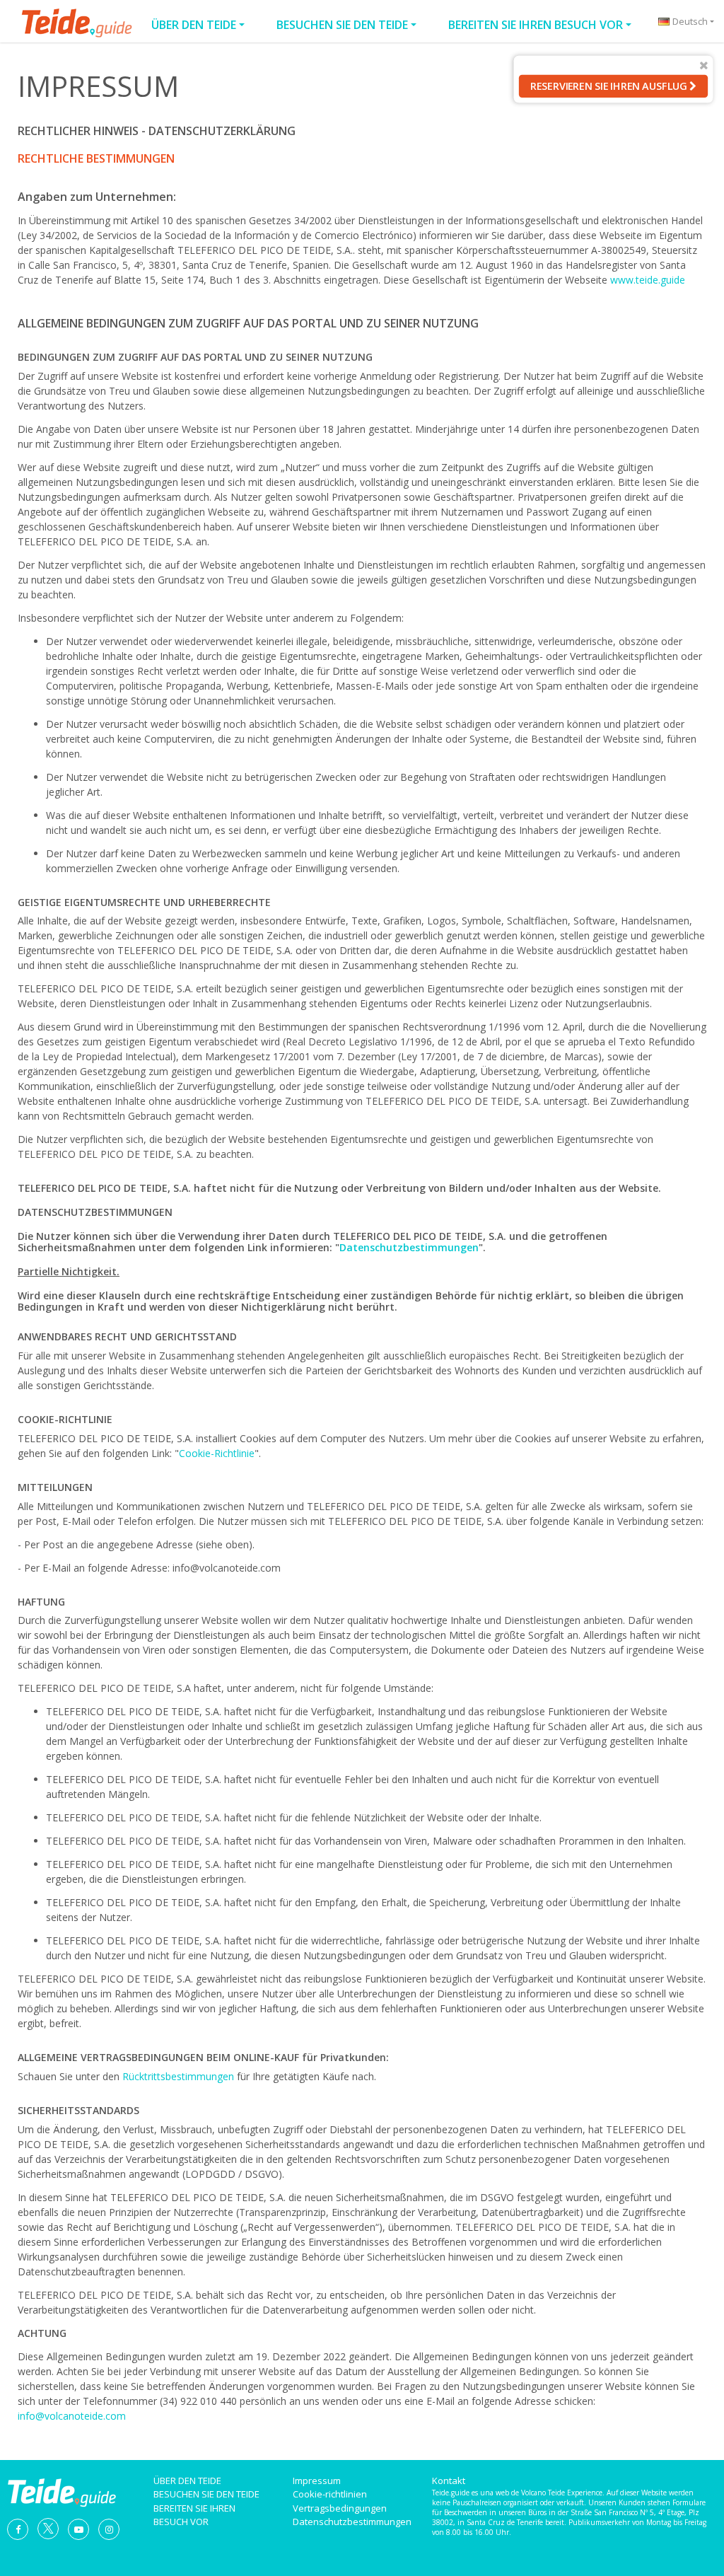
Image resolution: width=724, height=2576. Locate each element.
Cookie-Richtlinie (217, 1453)
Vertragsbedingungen (340, 2508)
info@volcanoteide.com (72, 2416)
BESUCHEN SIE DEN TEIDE (342, 25)
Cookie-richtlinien (330, 2494)
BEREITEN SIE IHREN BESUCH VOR (536, 25)
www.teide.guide (648, 280)
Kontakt (449, 2481)
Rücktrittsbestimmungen (178, 2076)
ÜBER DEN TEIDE (194, 25)
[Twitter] (48, 2528)
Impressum (317, 2481)
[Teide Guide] (62, 2490)
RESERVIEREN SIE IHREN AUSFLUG (610, 86)
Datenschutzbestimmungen (409, 1247)
